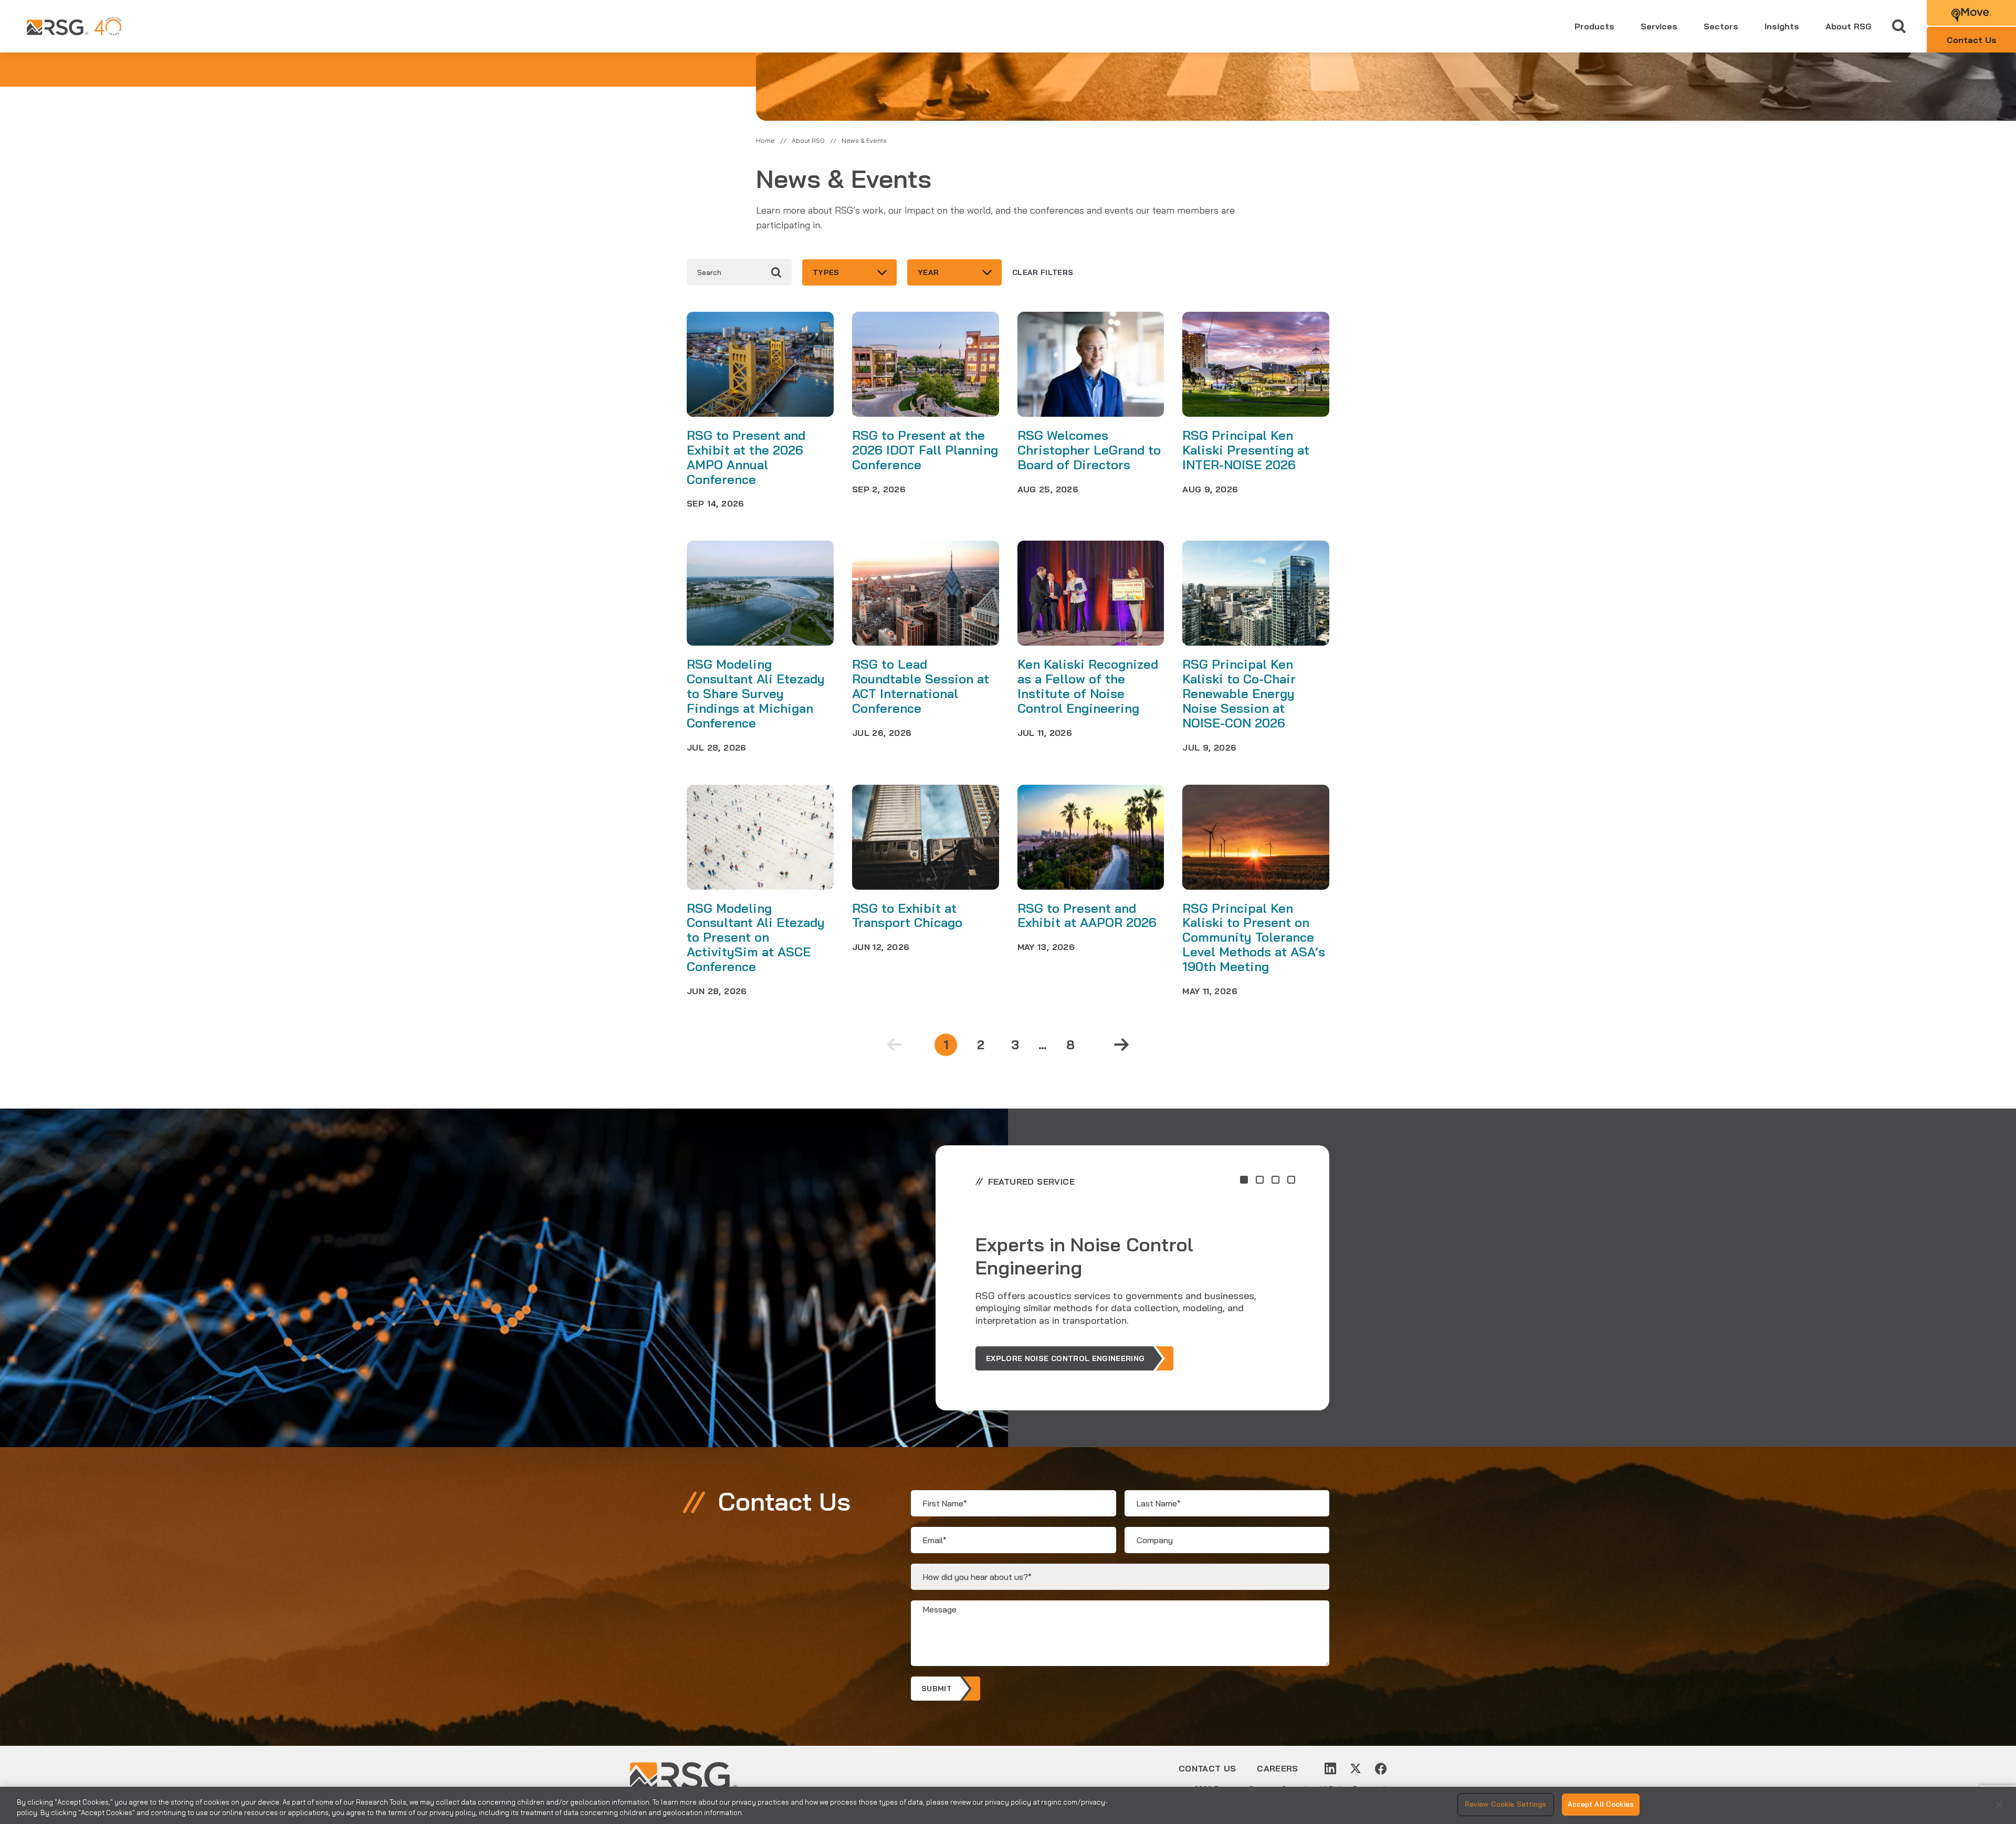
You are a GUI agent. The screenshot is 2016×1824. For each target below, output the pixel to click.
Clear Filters (1043, 272)
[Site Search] (1899, 27)
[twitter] (1356, 1768)
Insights (1782, 26)
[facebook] (1381, 1768)
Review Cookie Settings (1506, 1804)
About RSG (1849, 26)
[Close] (1999, 1805)
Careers (1277, 1768)
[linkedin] (1330, 1768)
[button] (1244, 1180)
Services (1659, 26)
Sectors (1721, 26)
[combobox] (849, 272)
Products (1594, 26)
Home (765, 140)
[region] (1008, 1805)
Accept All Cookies (1601, 1804)
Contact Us (1207, 1768)
